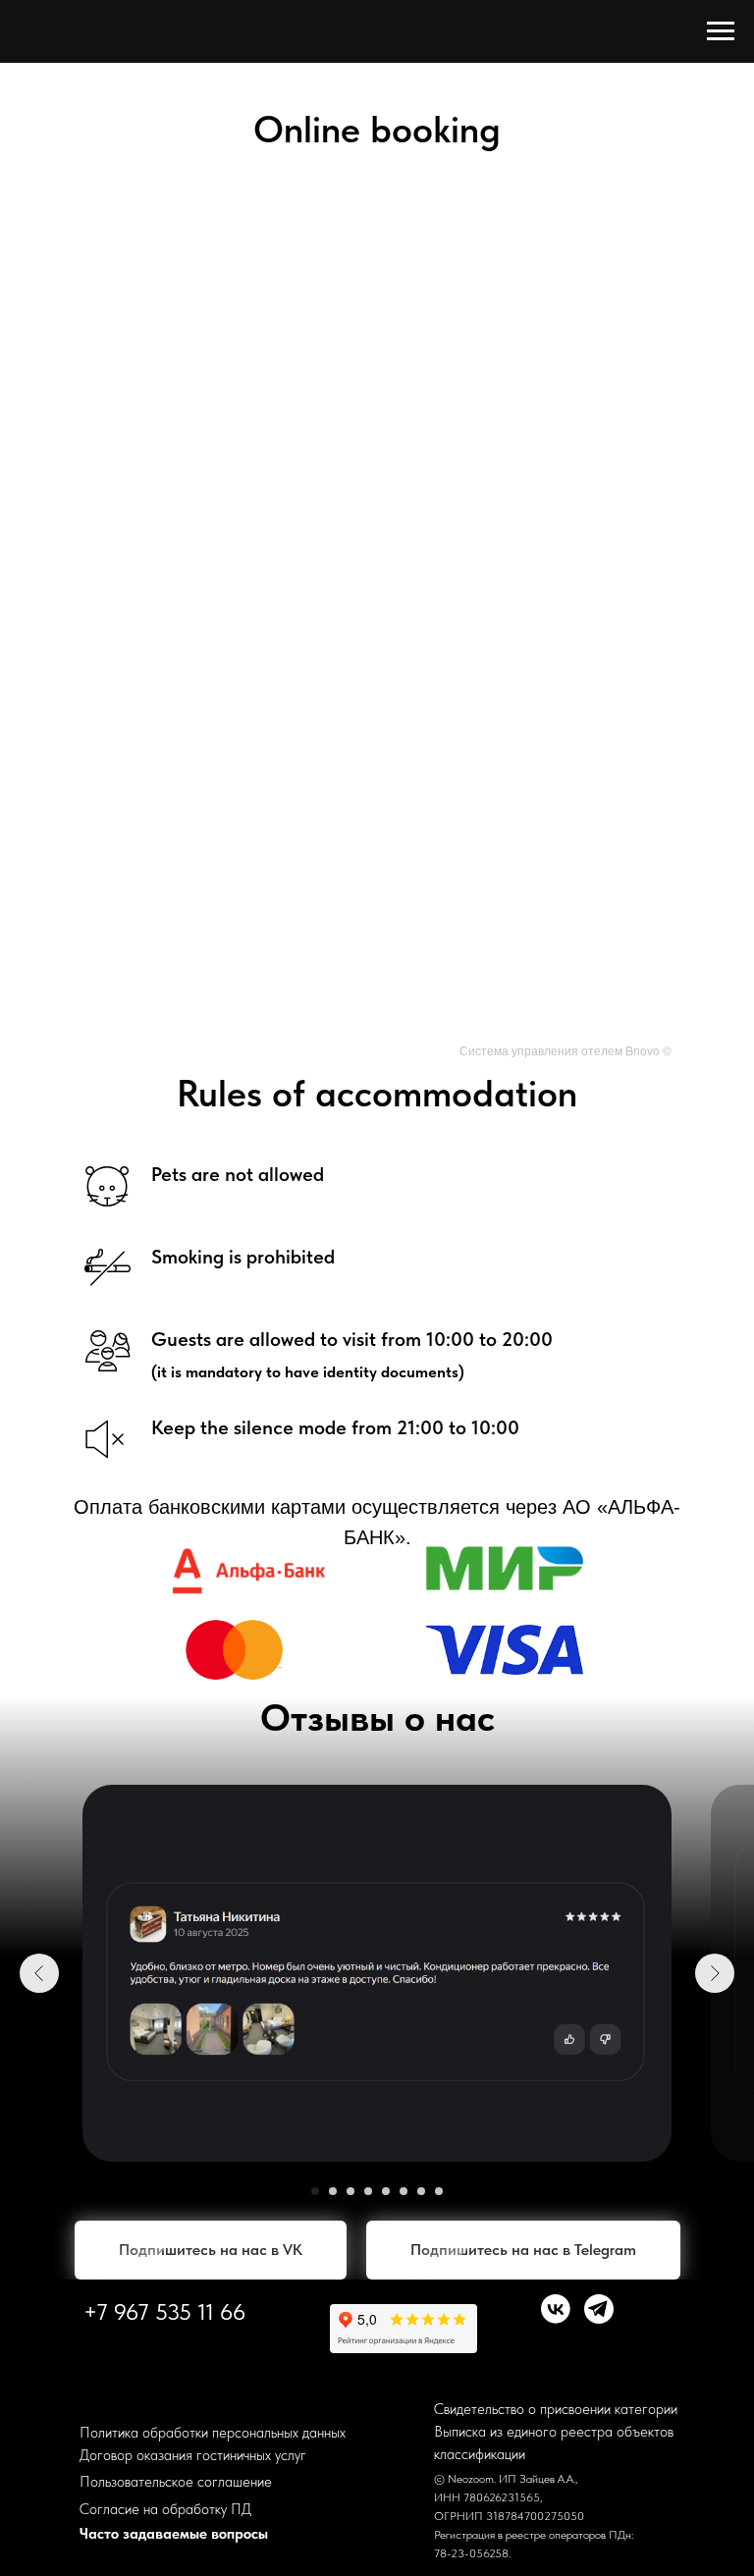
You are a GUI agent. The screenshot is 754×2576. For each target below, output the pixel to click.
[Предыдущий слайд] (39, 1973)
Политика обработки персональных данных (213, 2433)
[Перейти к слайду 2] (333, 2191)
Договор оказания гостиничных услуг (193, 2455)
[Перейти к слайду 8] (439, 2191)
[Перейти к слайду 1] (315, 2191)
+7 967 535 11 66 (164, 2312)
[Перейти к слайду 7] (421, 2191)
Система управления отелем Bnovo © (565, 1050)
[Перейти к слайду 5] (386, 2191)
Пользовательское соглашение (176, 2482)
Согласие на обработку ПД (165, 2509)
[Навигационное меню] (721, 31)
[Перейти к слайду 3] (350, 2191)
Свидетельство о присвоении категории (556, 2409)
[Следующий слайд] (715, 1973)
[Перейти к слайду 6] (404, 2191)
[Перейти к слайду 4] (368, 2191)
